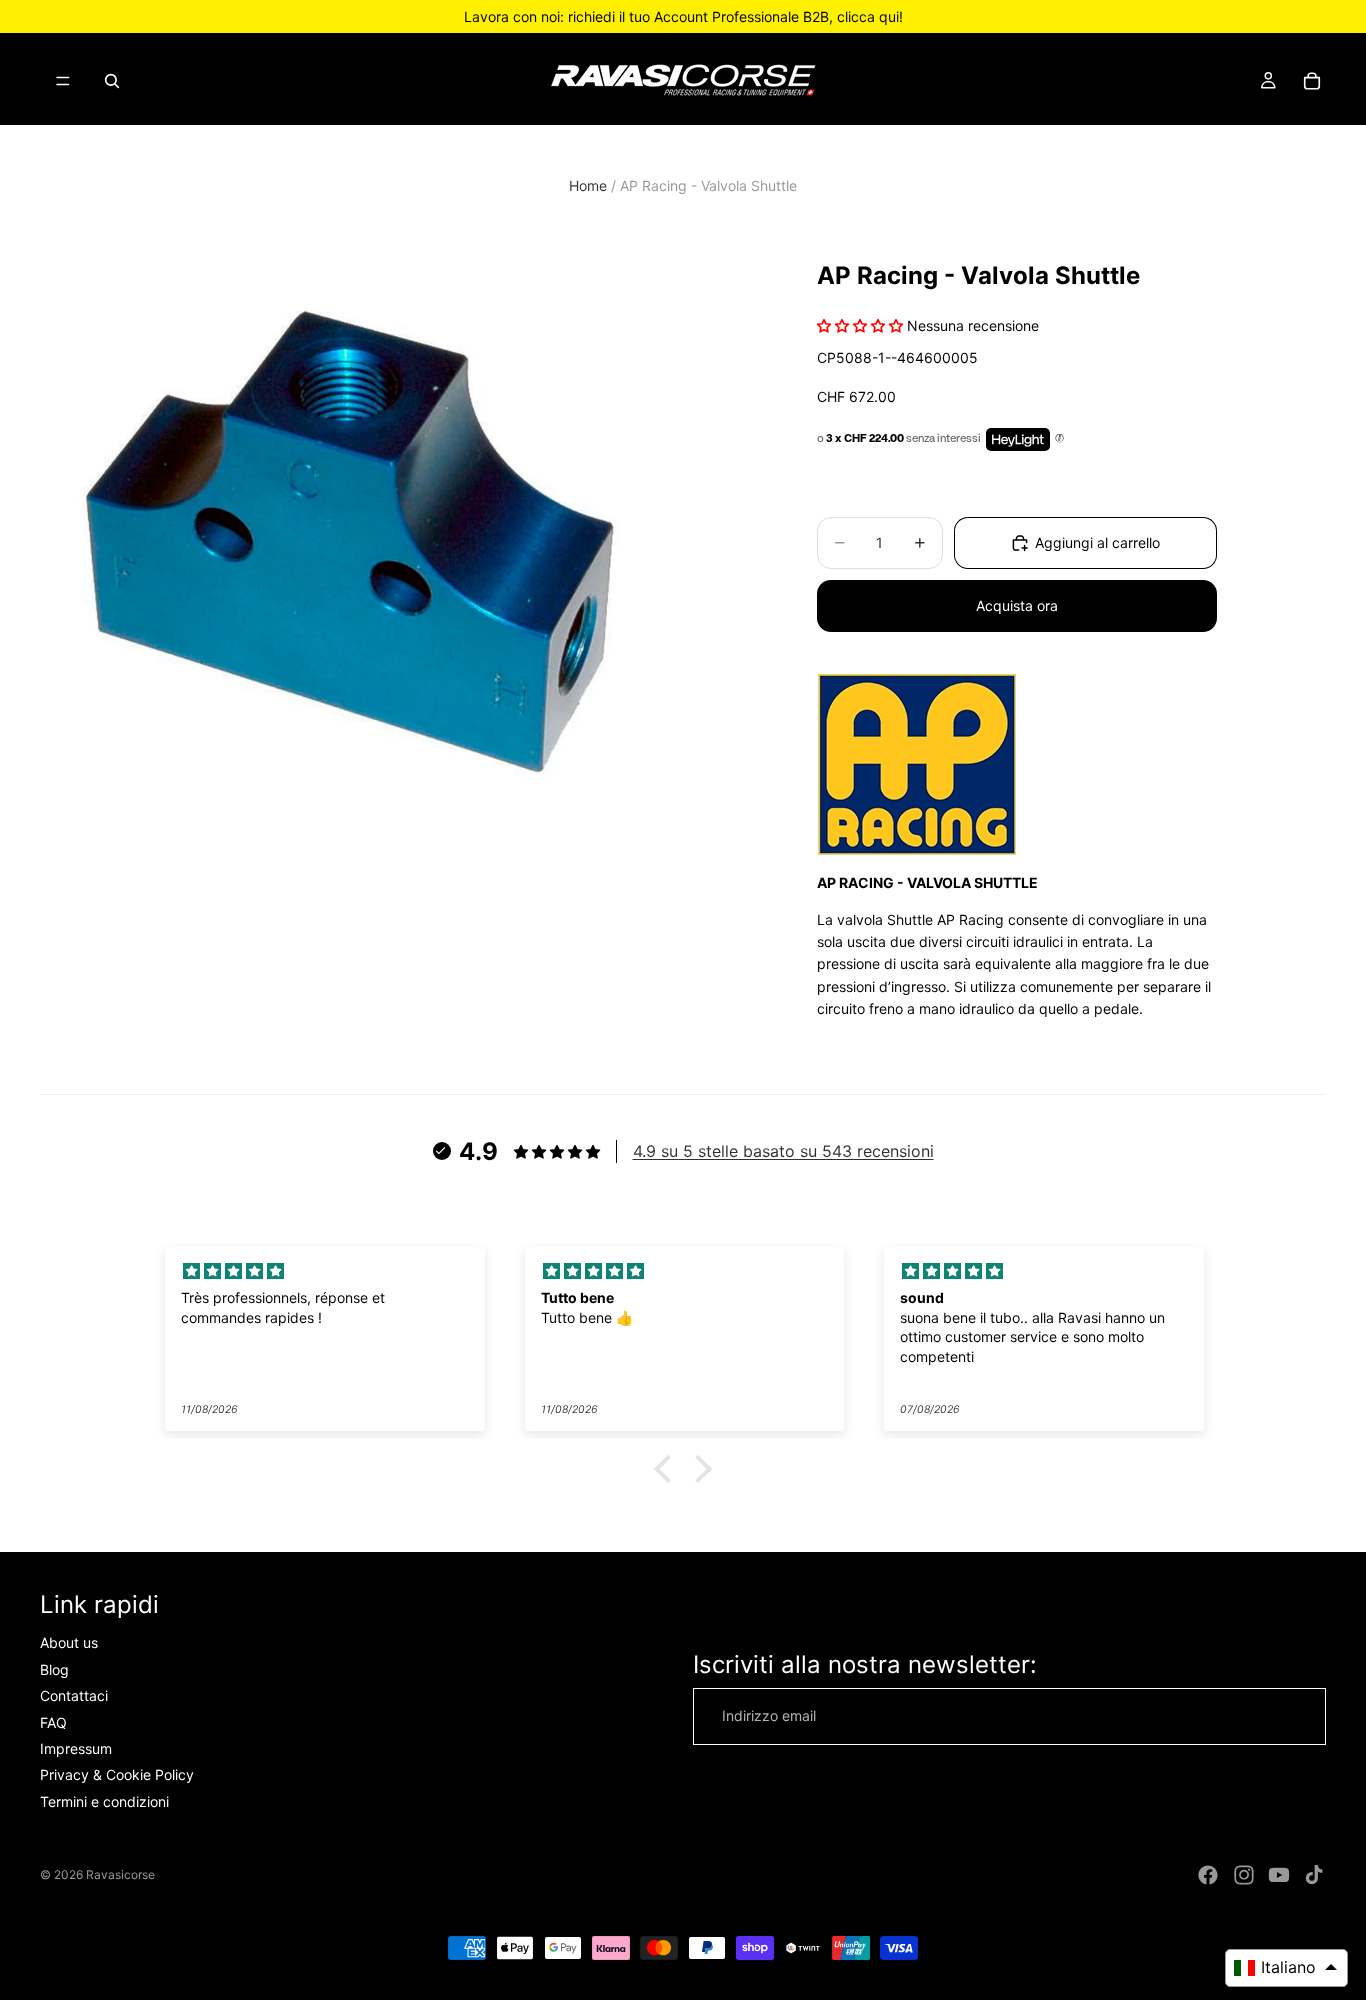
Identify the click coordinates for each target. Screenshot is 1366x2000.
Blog (54, 1669)
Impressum (76, 1748)
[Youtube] (1279, 1875)
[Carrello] (1312, 81)
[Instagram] (1244, 1875)
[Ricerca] (112, 81)
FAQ (53, 1721)
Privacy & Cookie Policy (117, 1774)
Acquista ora (1017, 605)
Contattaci (74, 1695)
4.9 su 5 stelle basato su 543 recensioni (783, 1151)
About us (69, 1642)
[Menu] (63, 81)
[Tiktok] (1314, 1875)
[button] (668, 1469)
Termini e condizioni (104, 1801)
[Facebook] (1208, 1875)
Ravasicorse (120, 1874)
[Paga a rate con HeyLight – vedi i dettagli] (1059, 439)
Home (588, 185)
